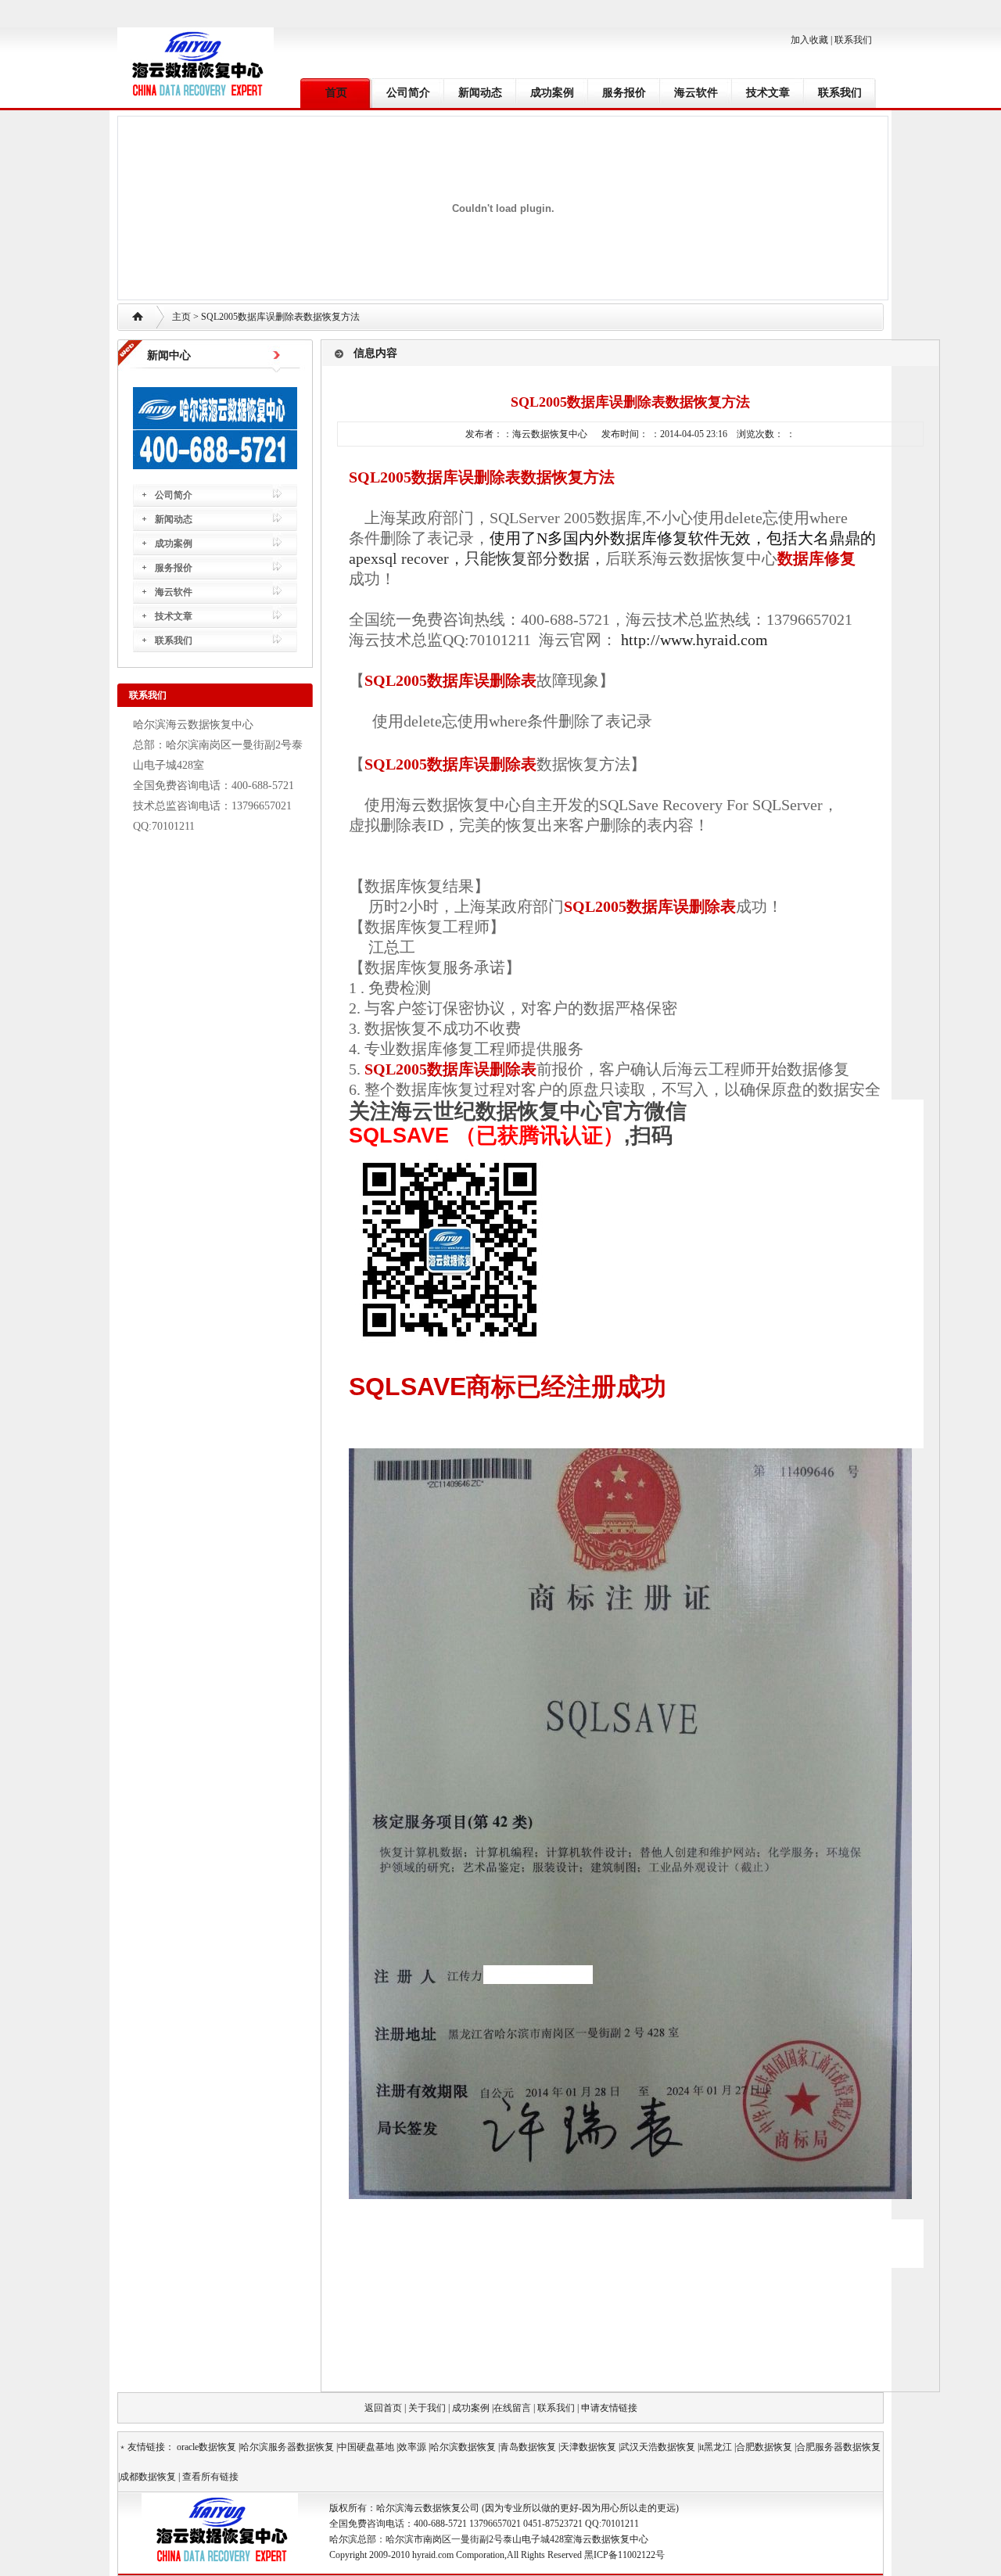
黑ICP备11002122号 (624, 2555)
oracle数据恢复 (206, 2447)
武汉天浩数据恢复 (658, 2447)
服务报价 (624, 93)
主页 (181, 317)
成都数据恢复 (148, 2477)
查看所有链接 (210, 2477)
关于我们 (427, 2408)
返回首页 (383, 2408)
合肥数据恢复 (764, 2447)
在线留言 (512, 2408)
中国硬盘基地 (366, 2447)
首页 (336, 93)
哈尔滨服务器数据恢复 (287, 2447)
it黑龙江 (716, 2447)
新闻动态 (480, 93)
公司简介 (408, 93)
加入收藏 (809, 40)
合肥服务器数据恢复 (838, 2447)
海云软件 (696, 93)
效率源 (412, 2447)
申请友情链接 (609, 2408)
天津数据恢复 (588, 2447)
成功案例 (552, 93)
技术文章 (768, 93)
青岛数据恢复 (528, 2447)
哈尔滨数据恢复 (463, 2447)
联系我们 (853, 40)
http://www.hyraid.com (694, 640)
